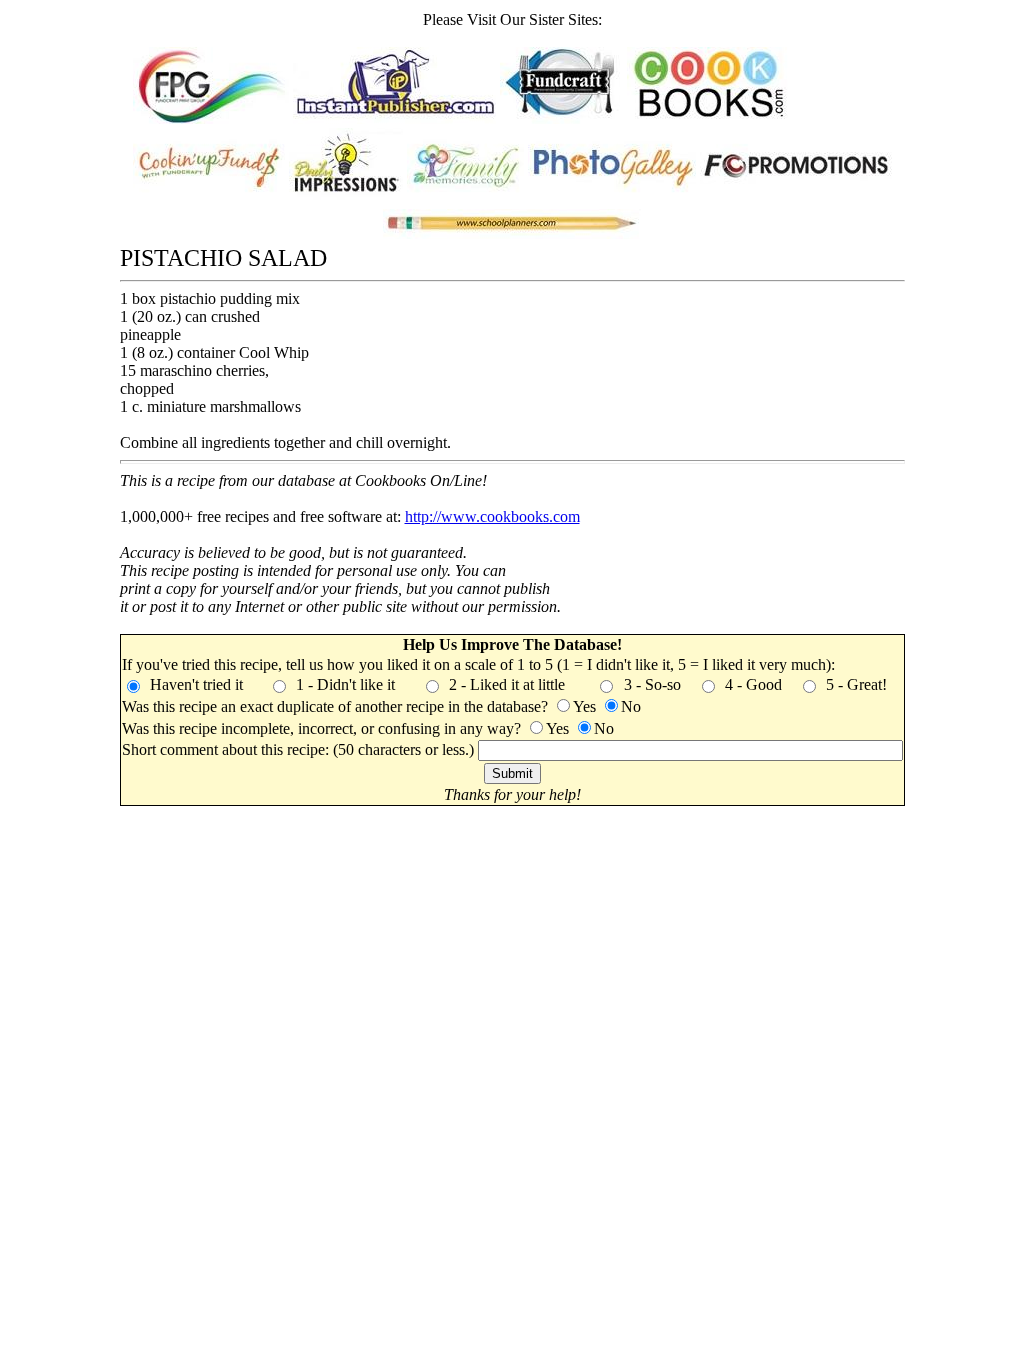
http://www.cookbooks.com (492, 516)
